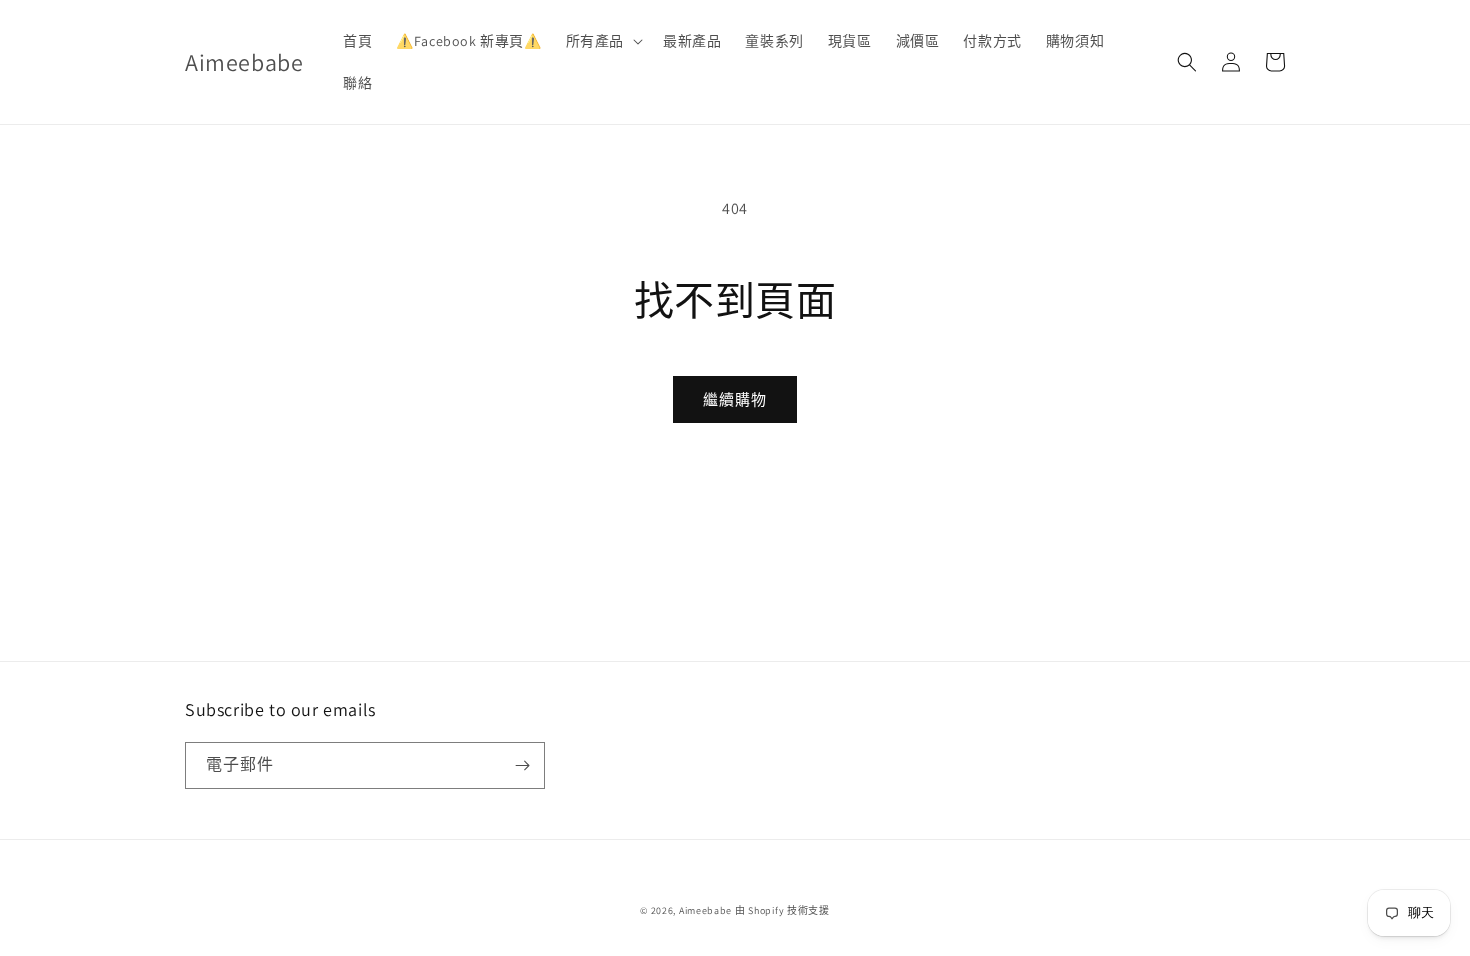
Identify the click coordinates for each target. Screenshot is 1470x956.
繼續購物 (735, 399)
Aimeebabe (705, 910)
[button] (602, 41)
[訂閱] (522, 765)
